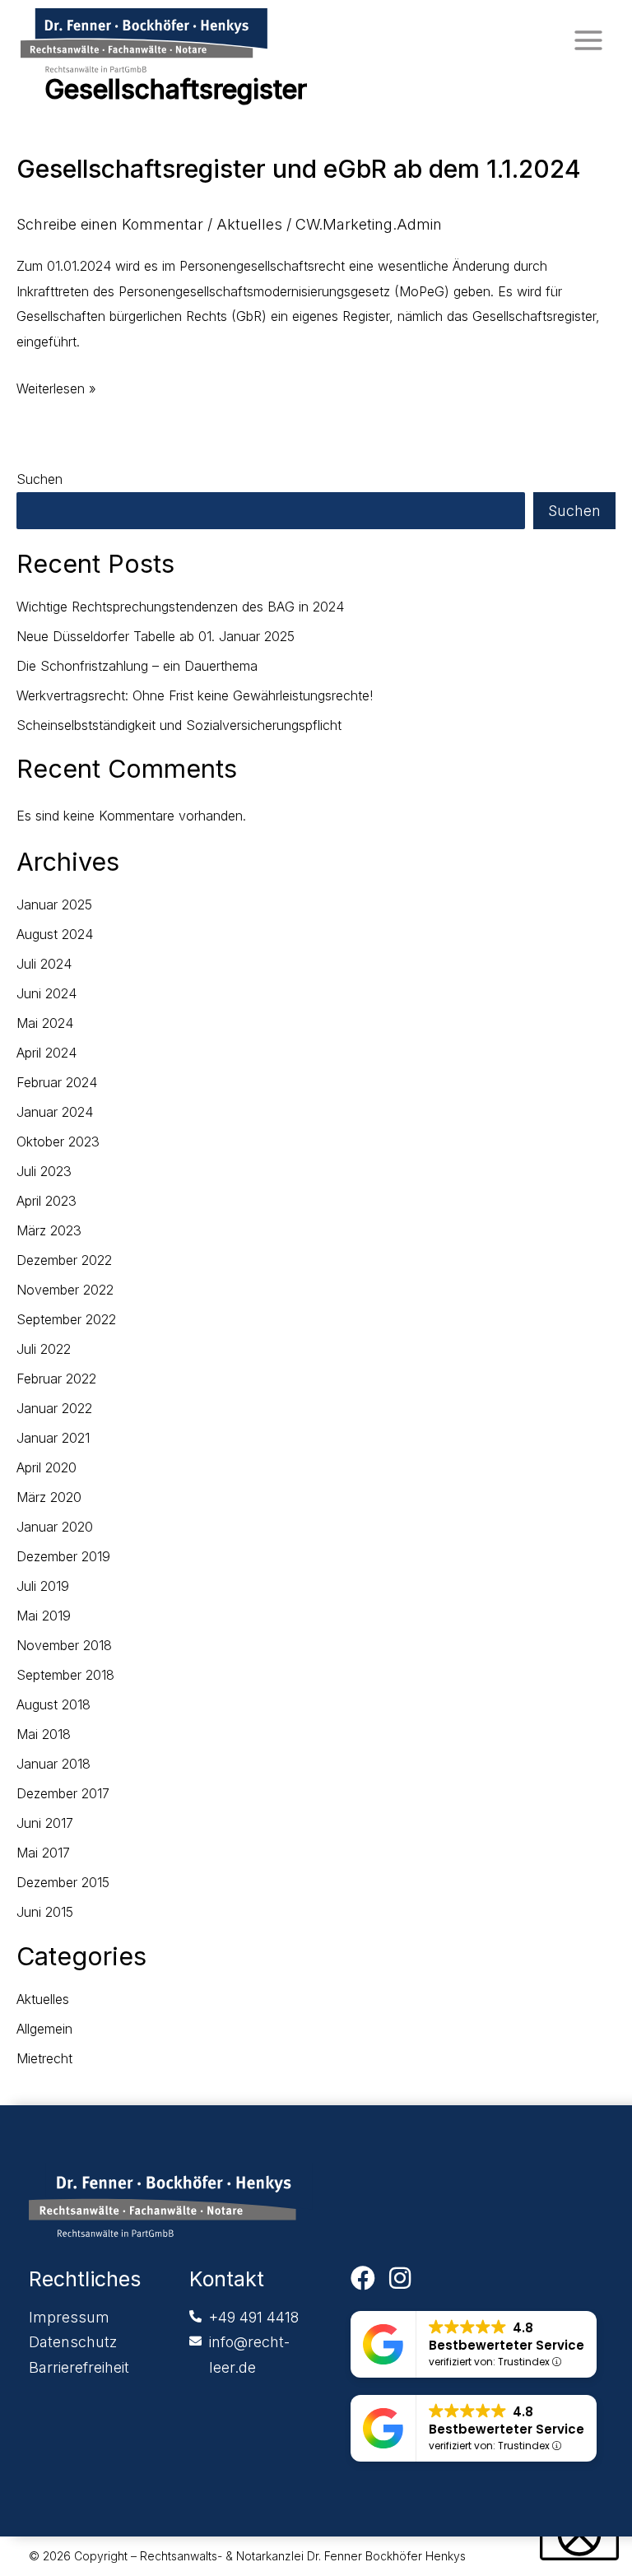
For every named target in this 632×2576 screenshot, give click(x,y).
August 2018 (53, 1704)
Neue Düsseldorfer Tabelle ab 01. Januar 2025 (156, 636)
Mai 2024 (45, 1023)
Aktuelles (249, 224)
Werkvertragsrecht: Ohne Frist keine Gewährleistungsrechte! (195, 695)
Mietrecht (44, 2058)
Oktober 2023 (58, 1142)
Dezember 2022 (64, 1260)
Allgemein (44, 2029)
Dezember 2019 (63, 1556)
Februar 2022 (56, 1379)
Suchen (39, 479)
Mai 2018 (44, 1734)
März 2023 (49, 1230)
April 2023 (46, 1201)
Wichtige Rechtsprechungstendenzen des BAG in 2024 (180, 607)
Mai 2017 (43, 1853)
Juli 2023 (44, 1171)
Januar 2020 (55, 1527)
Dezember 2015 (63, 1882)
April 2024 (46, 1053)
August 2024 (55, 934)
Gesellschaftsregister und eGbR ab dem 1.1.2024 (299, 169)
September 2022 (66, 1319)
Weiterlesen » (56, 386)
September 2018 (65, 1675)
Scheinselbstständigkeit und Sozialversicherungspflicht (179, 725)
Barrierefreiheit (79, 2367)
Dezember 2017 (63, 1793)
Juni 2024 (46, 993)
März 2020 (49, 1497)
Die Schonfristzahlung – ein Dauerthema (137, 666)
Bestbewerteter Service (507, 2345)
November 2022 (65, 1290)
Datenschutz (73, 2342)
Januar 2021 (53, 1438)
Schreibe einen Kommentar (110, 224)
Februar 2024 (57, 1082)
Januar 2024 (55, 1112)
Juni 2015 (45, 1912)
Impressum (69, 2317)
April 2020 (46, 1467)
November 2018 (64, 1645)
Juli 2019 (43, 1586)
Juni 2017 (45, 1823)
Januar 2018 (53, 1764)
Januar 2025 (54, 904)
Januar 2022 (54, 1408)
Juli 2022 (44, 1349)
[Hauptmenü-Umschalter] (588, 40)
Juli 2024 (44, 964)
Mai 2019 (44, 1616)
